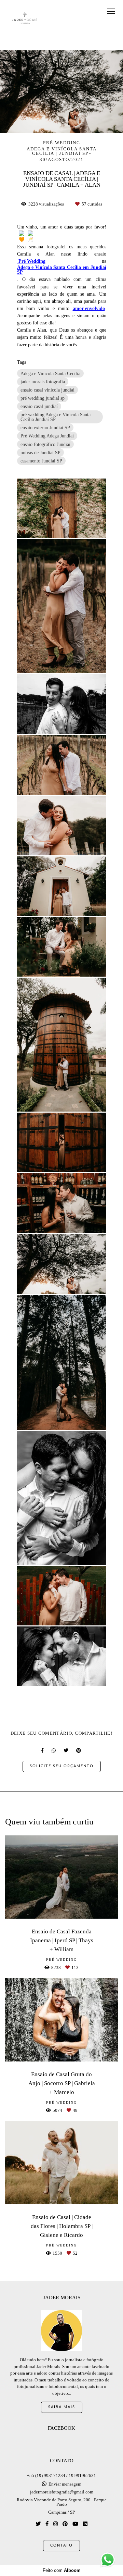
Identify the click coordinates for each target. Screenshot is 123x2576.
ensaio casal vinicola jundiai (47, 390)
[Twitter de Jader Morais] (38, 2524)
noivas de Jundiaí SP (40, 453)
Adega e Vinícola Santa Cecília (50, 373)
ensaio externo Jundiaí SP (45, 428)
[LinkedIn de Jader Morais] (85, 2524)
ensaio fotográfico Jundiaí (45, 444)
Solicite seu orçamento (62, 1766)
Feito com (62, 2570)
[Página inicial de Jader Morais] (25, 18)
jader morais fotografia (43, 382)
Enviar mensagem (65, 2484)
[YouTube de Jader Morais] (75, 2524)
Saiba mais (62, 2407)
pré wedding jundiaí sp (43, 398)
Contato (61, 2545)
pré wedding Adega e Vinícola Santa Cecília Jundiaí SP (56, 417)
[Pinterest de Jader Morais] (65, 2524)
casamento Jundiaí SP (41, 461)
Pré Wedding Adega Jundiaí (47, 436)
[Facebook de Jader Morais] (47, 2524)
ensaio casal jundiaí (39, 406)
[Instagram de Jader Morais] (56, 2524)
